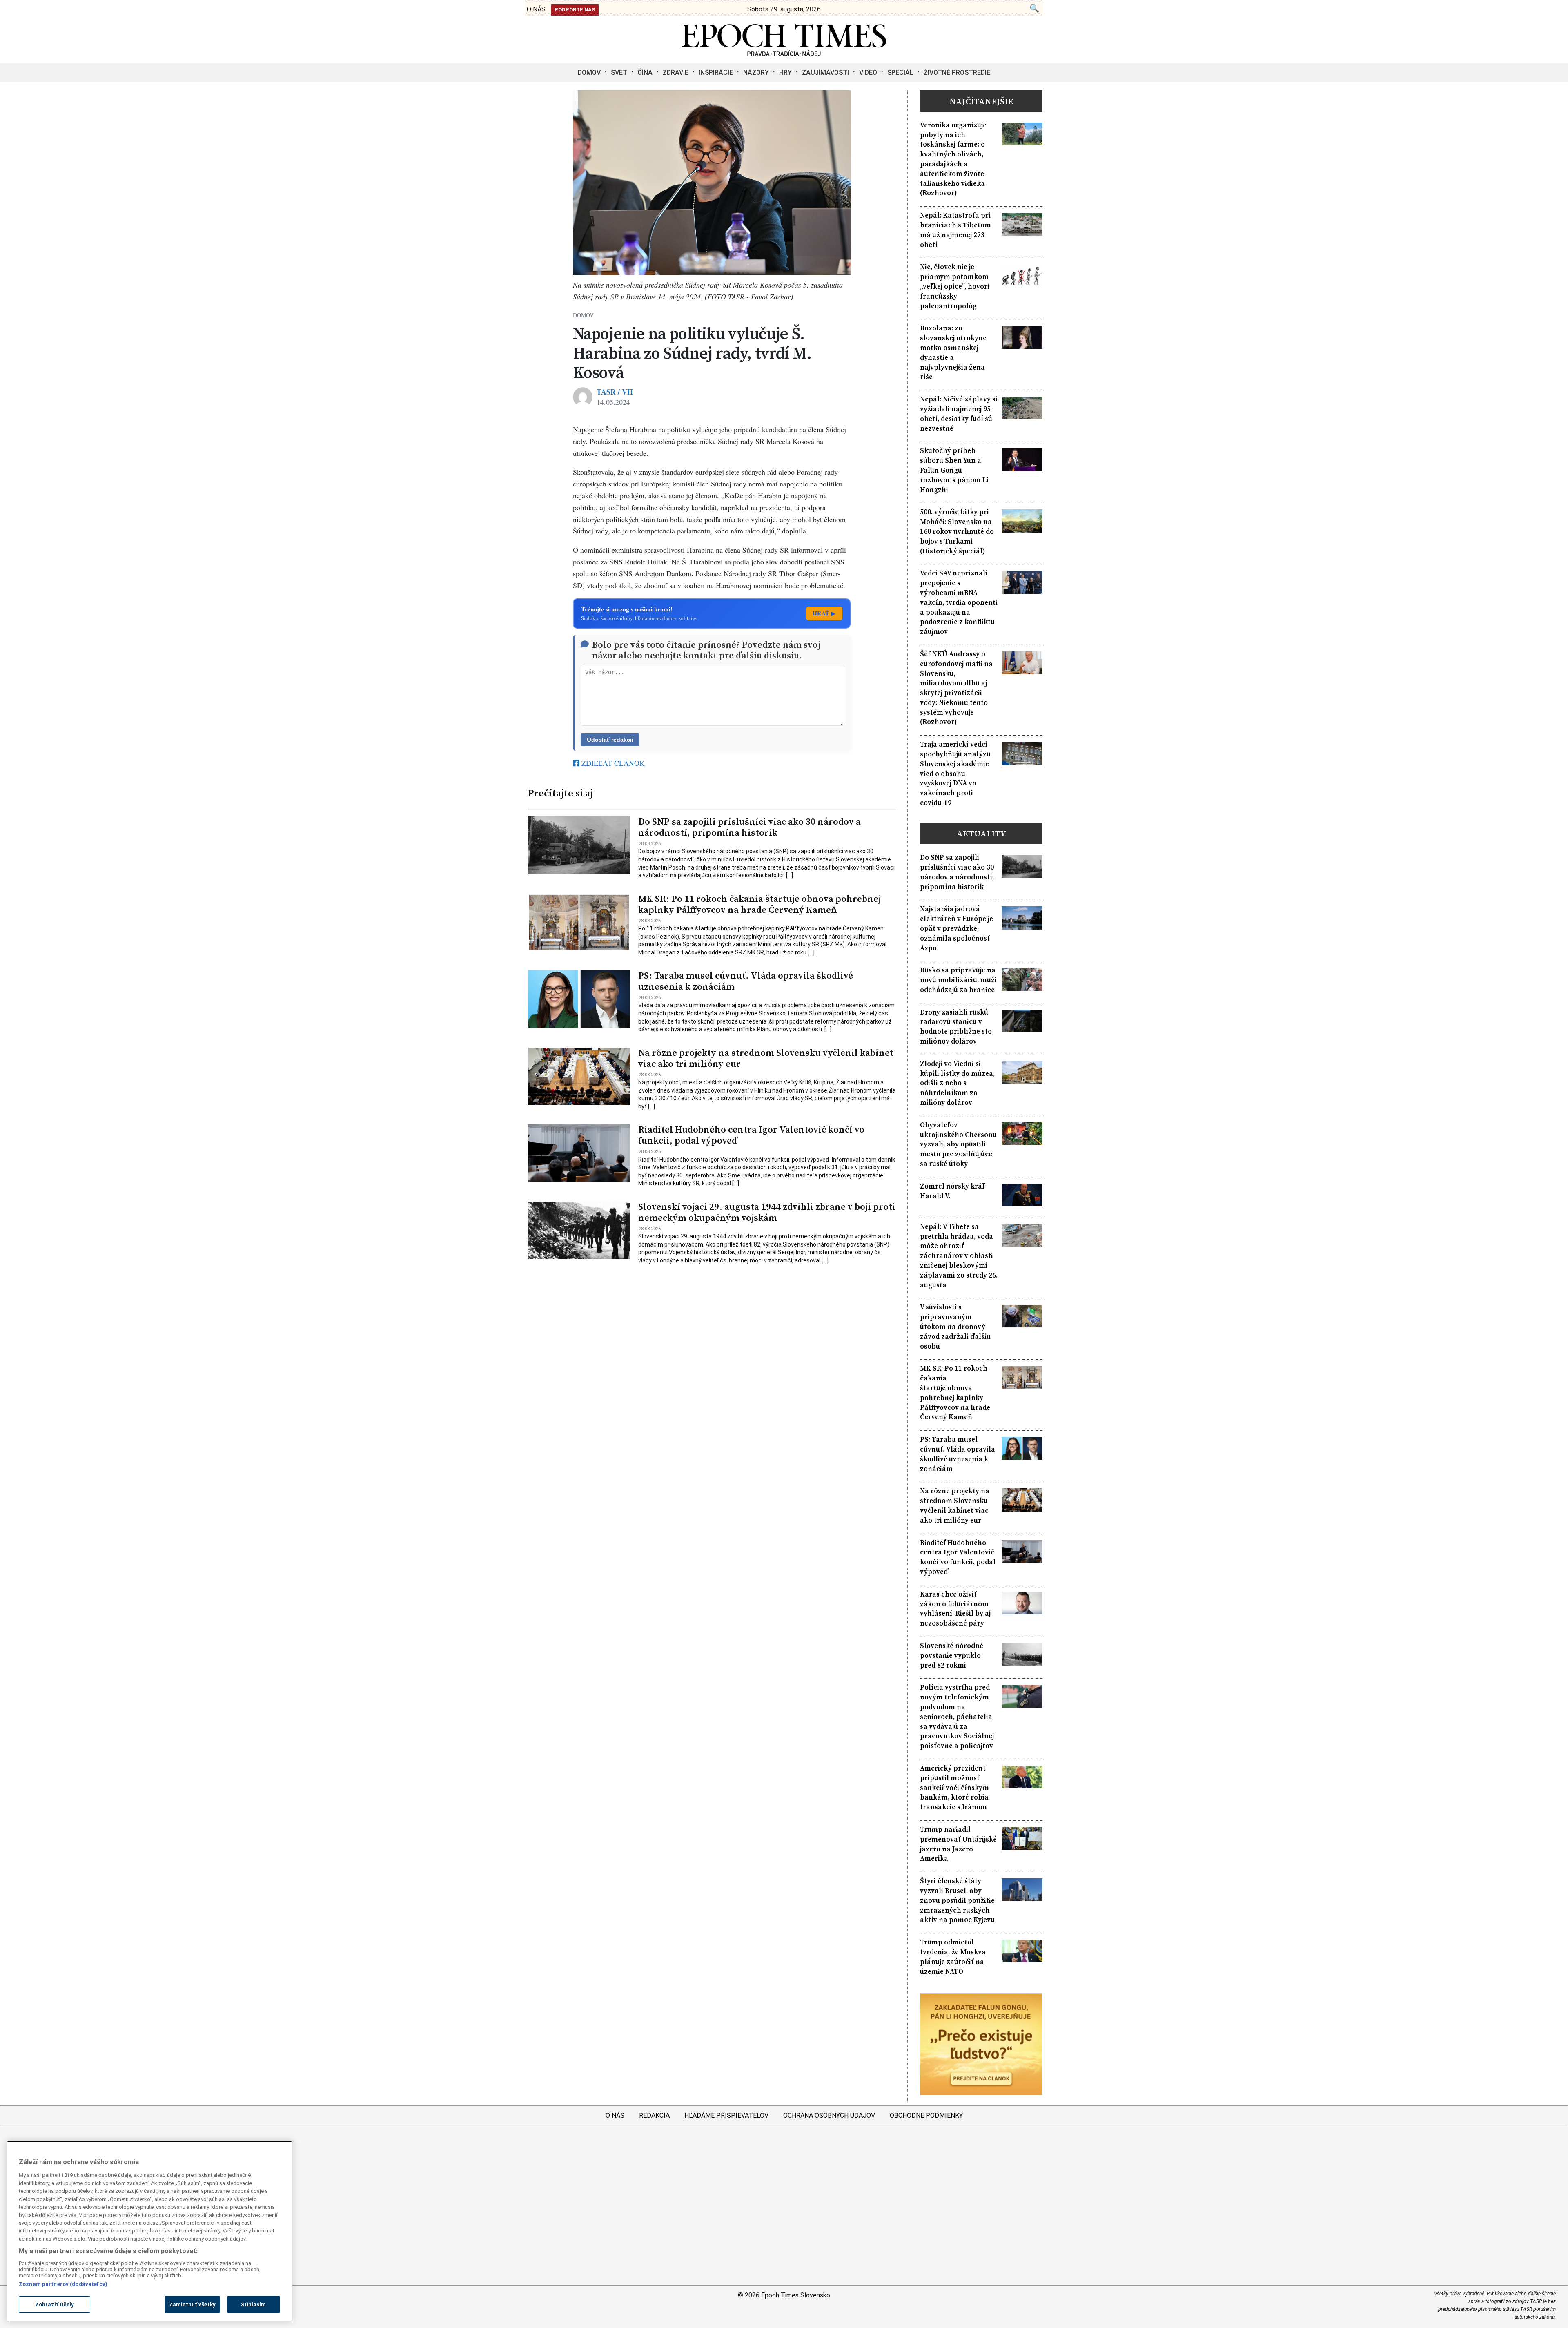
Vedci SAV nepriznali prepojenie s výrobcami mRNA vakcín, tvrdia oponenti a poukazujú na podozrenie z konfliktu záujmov (959, 602)
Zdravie (676, 72)
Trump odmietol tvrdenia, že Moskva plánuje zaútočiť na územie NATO (953, 1957)
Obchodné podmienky (926, 2115)
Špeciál (900, 72)
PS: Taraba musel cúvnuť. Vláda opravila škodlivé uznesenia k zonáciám (746, 981)
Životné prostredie (957, 72)
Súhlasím (253, 2305)
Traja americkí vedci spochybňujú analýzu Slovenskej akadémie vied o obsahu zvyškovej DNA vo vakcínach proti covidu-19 (955, 774)
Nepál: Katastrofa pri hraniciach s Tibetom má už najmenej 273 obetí (955, 230)
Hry (785, 72)
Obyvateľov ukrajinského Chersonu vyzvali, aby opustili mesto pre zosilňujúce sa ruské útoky (958, 1144)
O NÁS (536, 9)
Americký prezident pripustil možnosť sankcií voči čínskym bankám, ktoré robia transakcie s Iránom (954, 1788)
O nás (615, 2115)
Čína (645, 72)
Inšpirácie (716, 72)
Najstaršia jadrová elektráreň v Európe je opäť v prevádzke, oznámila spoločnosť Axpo (957, 928)
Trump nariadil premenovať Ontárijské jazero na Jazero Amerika (958, 1844)
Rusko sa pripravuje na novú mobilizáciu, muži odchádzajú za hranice (958, 980)
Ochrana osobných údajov (829, 2115)
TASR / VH (615, 392)
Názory (756, 72)
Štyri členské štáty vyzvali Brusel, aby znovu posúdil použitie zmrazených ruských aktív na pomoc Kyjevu (957, 1900)
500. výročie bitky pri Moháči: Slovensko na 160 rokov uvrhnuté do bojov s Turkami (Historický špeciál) (957, 531)
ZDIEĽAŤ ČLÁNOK (612, 763)
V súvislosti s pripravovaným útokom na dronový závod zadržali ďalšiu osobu (955, 1327)
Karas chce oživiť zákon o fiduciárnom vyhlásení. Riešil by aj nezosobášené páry (955, 1609)
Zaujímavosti (825, 72)
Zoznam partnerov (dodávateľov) (63, 2284)
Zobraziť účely (55, 2305)
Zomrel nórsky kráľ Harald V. (952, 1191)
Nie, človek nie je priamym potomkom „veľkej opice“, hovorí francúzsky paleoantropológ (955, 286)
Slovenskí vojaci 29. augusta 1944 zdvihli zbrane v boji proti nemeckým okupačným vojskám (767, 1212)
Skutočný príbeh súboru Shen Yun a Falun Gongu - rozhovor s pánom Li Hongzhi (954, 470)
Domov (589, 72)
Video (868, 72)
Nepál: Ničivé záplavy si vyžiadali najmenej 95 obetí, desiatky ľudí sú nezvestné (959, 414)
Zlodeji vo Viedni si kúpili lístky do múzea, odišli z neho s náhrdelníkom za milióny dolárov (957, 1083)
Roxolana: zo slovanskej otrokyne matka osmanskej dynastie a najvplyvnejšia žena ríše (953, 352)
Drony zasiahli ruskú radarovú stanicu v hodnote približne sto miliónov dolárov (956, 1027)
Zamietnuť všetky (192, 2305)
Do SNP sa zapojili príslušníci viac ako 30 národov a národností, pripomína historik (749, 827)
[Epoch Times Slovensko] (784, 54)
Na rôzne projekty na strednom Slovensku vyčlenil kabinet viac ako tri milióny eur (766, 1058)
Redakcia (654, 2115)
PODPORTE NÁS (575, 10)
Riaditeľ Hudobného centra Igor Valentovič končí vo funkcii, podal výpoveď (751, 1135)
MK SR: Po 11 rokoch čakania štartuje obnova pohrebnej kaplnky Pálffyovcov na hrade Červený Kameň (759, 904)
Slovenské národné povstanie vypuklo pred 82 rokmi (952, 1656)
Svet (619, 72)
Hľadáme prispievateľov (726, 2115)
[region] (149, 2231)
